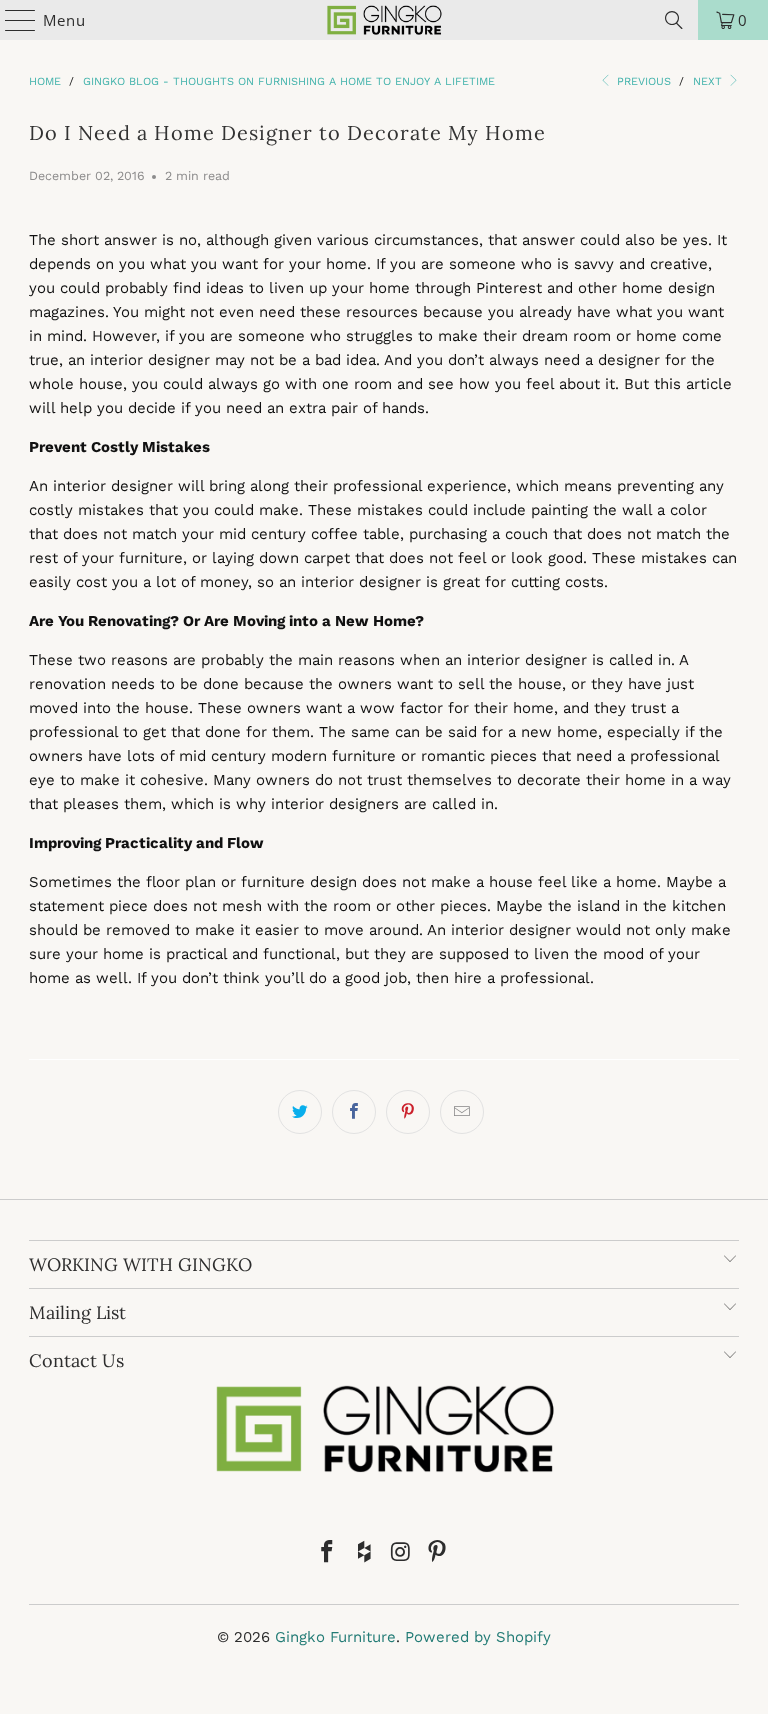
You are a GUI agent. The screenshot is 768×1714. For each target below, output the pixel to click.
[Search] (674, 20)
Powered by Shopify (478, 1637)
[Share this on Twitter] (300, 1112)
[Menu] (11, 20)
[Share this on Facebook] (354, 1112)
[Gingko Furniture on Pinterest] (438, 1553)
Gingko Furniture (335, 1637)
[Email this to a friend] (462, 1112)
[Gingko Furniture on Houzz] (365, 1553)
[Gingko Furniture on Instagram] (402, 1553)
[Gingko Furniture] (384, 20)
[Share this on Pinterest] (408, 1112)
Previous (642, 81)
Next (709, 81)
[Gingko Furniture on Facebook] (328, 1553)
